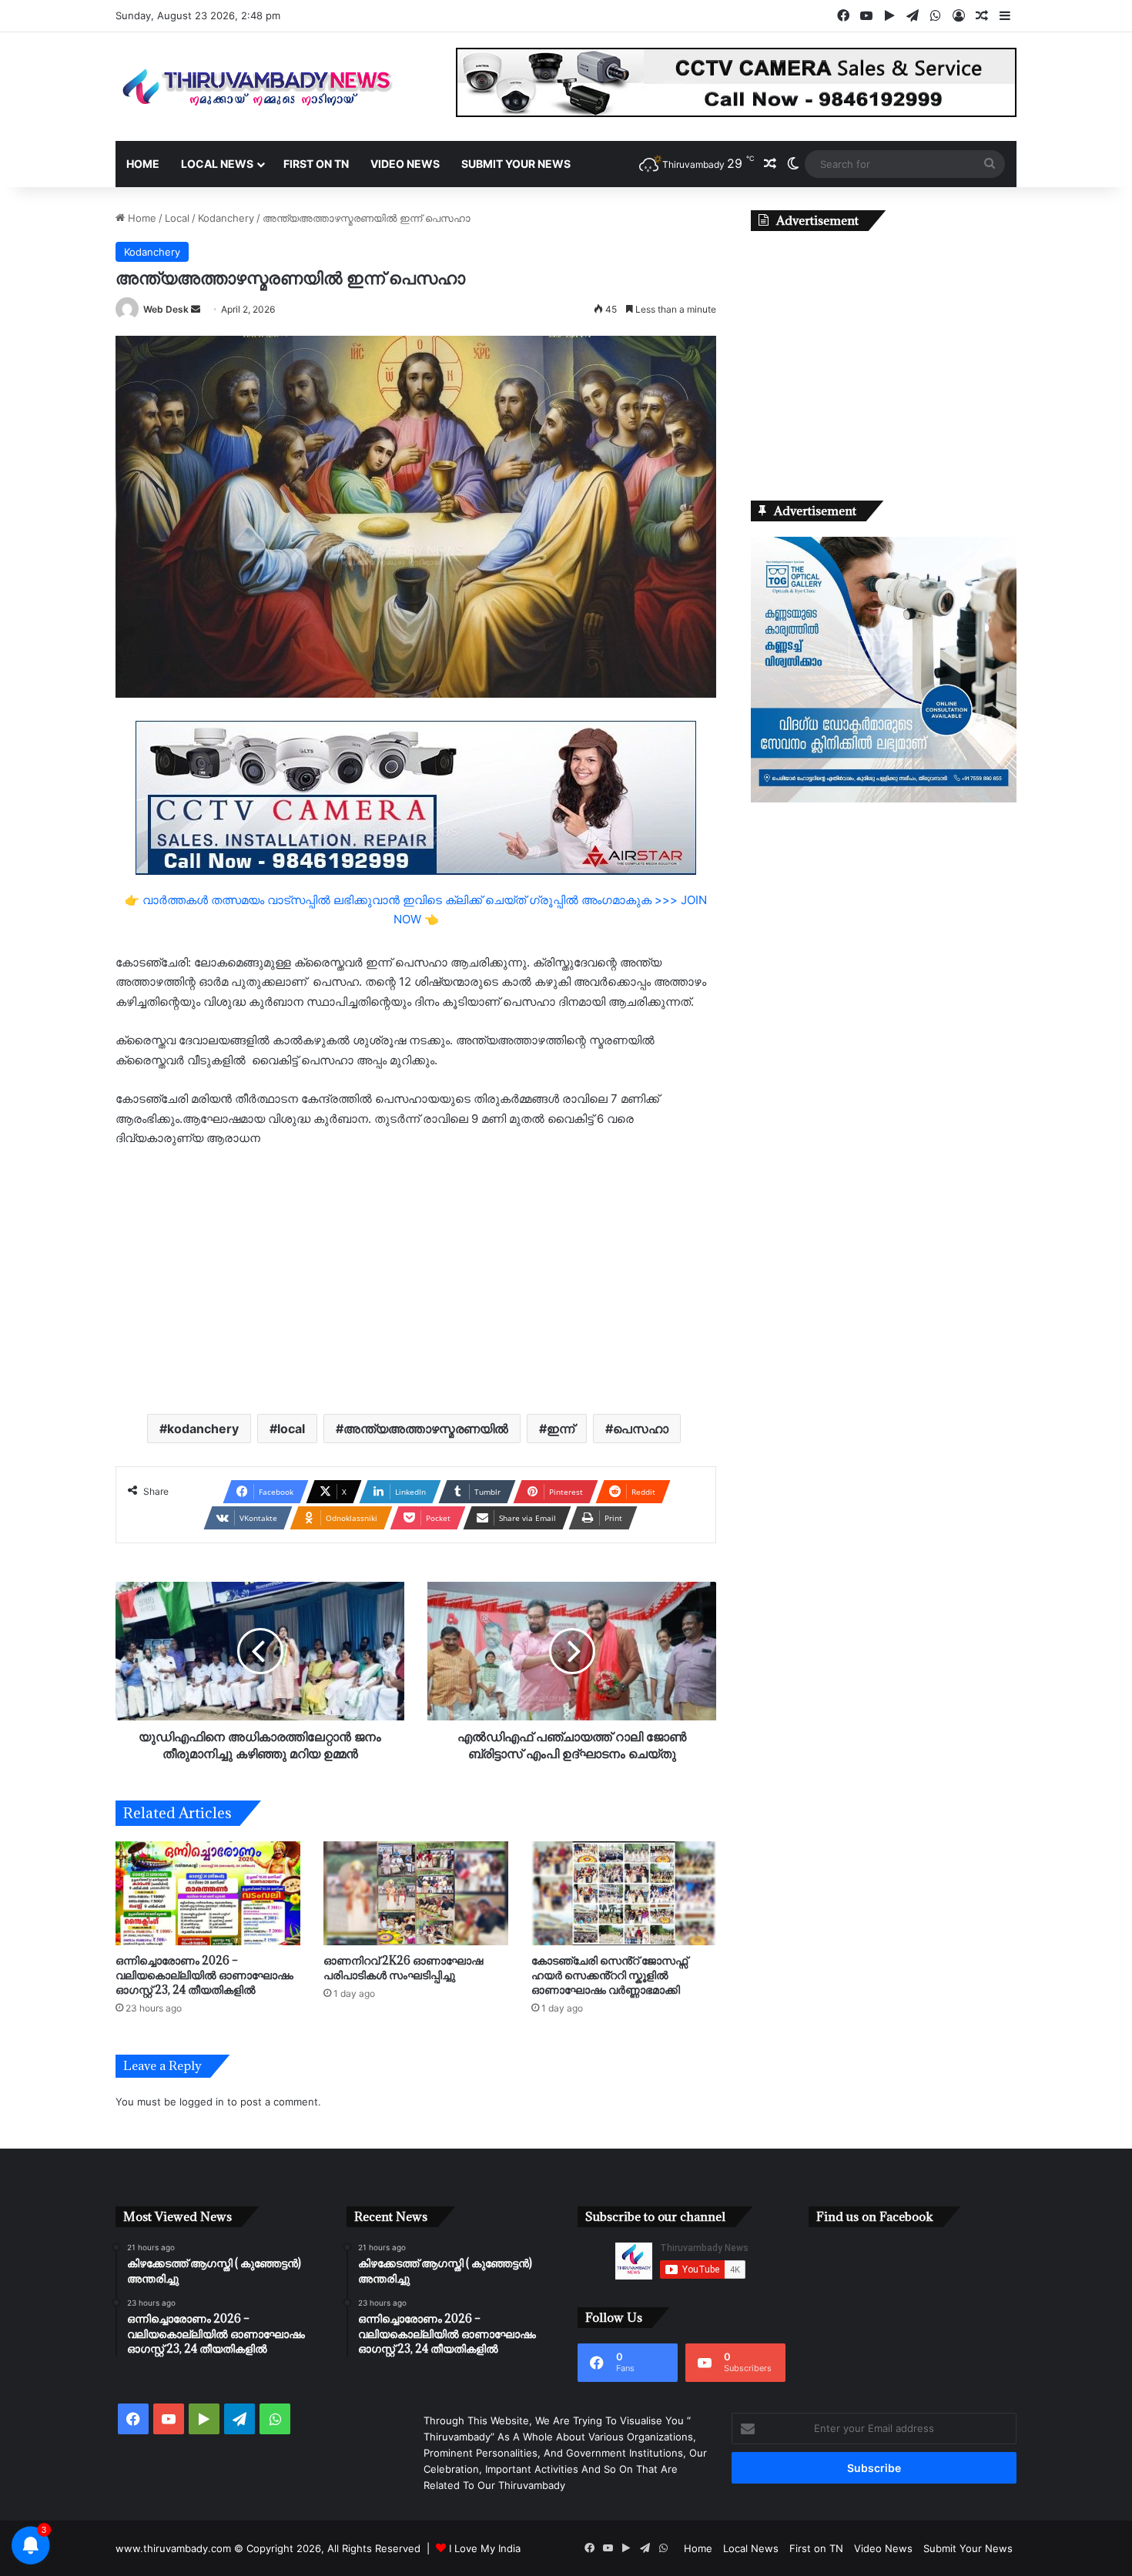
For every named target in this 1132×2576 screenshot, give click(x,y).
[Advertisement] (416, 1279)
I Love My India (485, 2548)
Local (177, 218)
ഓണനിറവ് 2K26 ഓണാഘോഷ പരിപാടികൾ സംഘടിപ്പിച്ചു (403, 1968)
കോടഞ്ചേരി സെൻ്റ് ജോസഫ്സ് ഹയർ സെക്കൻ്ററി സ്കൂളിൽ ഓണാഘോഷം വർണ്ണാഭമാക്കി (610, 1975)
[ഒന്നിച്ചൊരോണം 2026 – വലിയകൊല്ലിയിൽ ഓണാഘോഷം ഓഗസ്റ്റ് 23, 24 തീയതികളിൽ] (208, 1893)
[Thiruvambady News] (258, 87)
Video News (405, 164)
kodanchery (203, 1429)
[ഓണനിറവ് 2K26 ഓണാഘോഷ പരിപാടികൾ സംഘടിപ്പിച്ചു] (416, 1893)
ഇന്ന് (561, 1429)
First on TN (316, 164)
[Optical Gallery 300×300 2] (884, 799)
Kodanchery (226, 218)
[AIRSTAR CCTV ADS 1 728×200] (416, 797)
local (291, 1429)
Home (143, 164)
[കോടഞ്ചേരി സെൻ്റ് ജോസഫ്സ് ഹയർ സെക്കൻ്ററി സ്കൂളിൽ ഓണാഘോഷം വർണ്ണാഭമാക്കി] (624, 1893)
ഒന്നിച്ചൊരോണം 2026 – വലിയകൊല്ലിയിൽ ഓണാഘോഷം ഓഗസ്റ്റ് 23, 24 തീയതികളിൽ (204, 1975)
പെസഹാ (641, 1429)
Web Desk (166, 309)
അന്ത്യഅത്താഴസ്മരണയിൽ (426, 1429)
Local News (217, 164)
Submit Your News (516, 164)
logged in (202, 2102)
